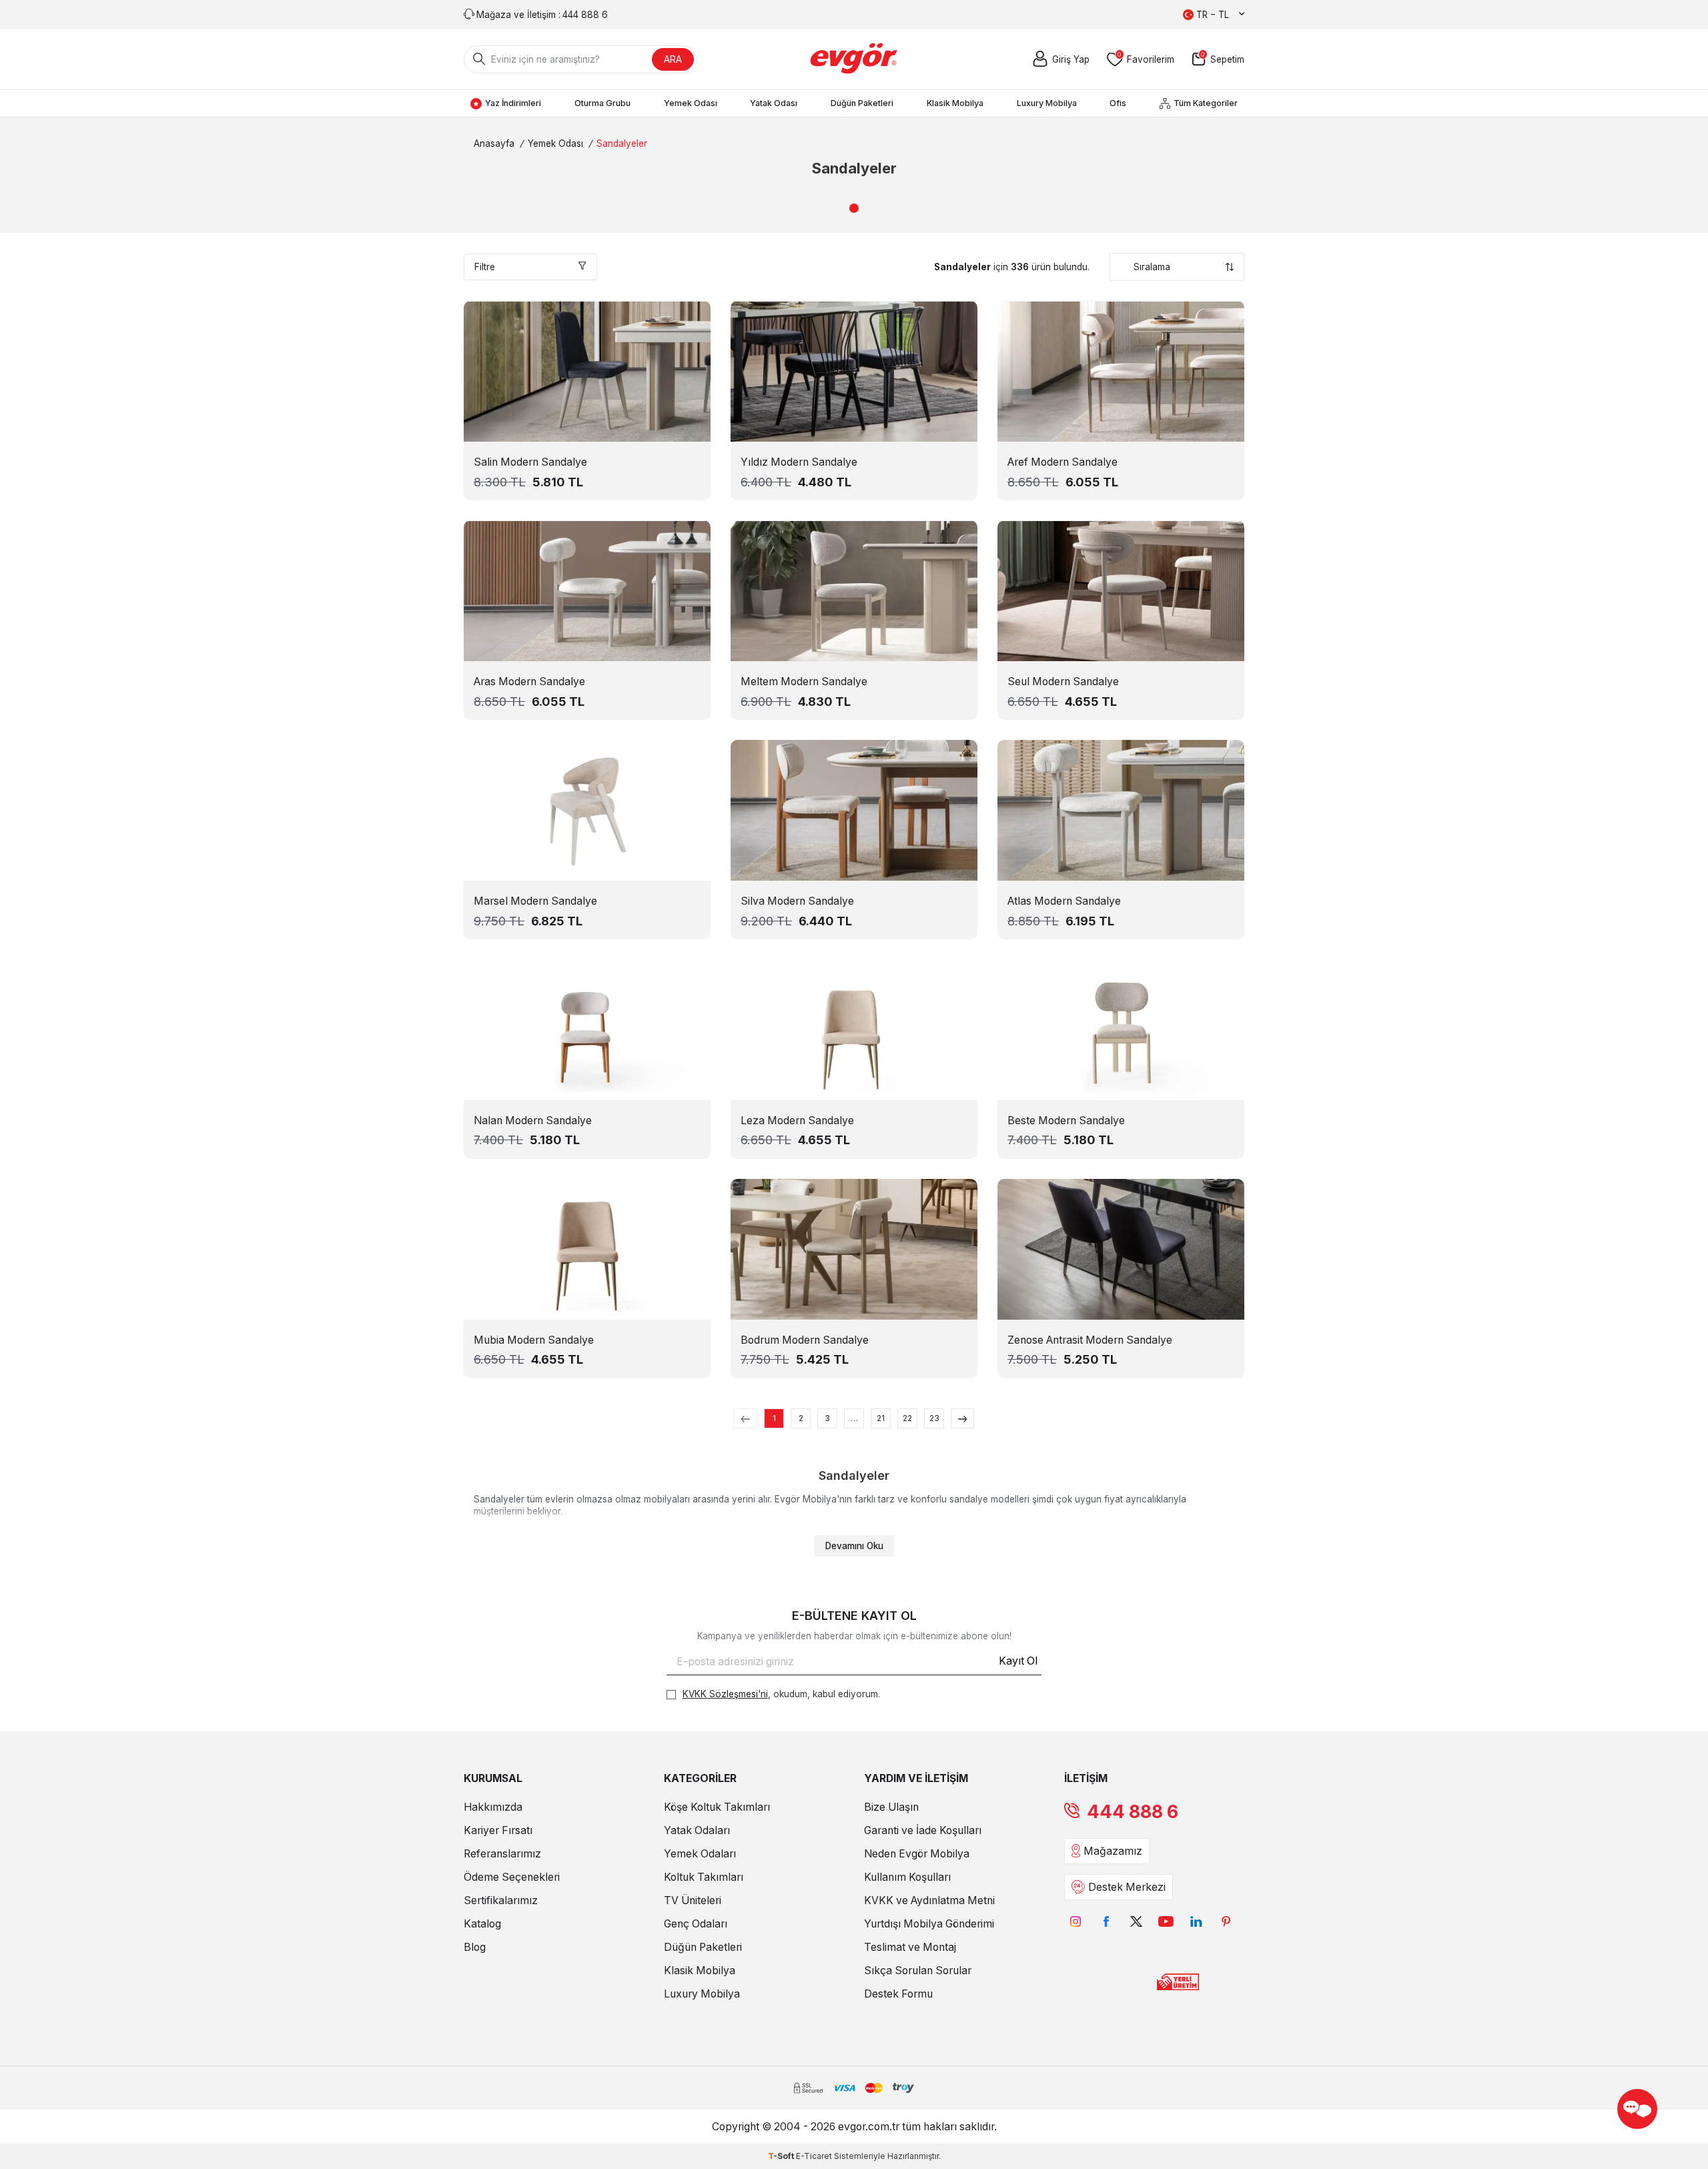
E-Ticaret (814, 2156)
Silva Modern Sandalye (797, 901)
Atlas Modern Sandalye (1064, 901)
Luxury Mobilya (1047, 103)
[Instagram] (1076, 1922)
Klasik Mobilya (955, 103)
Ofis (1118, 103)
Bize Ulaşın (891, 1807)
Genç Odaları (696, 1924)
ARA (673, 59)
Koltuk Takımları (704, 1877)
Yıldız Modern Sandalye (799, 462)
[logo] (854, 59)
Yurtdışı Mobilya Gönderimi (929, 1924)
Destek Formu (898, 1994)
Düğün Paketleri (862, 103)
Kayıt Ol (1018, 1661)
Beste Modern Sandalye (1066, 1121)
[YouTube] (1166, 1922)
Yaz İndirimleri (513, 103)
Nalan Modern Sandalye (533, 1121)
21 (881, 1418)
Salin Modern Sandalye (530, 462)
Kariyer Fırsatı (498, 1830)
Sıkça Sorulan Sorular (918, 1971)
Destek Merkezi (1127, 1887)
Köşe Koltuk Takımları (717, 1807)
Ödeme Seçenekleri (512, 1877)
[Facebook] (1106, 1922)
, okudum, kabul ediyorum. (781, 1694)
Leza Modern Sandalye (797, 1121)
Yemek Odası (691, 103)
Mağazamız (1113, 1851)
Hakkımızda (493, 1807)
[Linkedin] (1196, 1922)
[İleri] (962, 1418)
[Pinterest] (1226, 1922)
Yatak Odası (774, 103)
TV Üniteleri (693, 1900)
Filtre (485, 267)
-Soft (782, 2156)
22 (907, 1418)
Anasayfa (494, 143)
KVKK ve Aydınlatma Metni (929, 1900)
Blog (475, 1947)
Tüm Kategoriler (1206, 103)
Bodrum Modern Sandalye (805, 1340)
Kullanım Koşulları (907, 1877)
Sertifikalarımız (501, 1900)
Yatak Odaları (697, 1830)
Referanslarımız (502, 1854)
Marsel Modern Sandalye (535, 901)
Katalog (482, 1924)
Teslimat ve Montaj (910, 1947)
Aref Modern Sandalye (1062, 462)
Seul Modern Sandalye (1063, 682)
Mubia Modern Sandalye (534, 1340)
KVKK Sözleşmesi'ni (725, 1694)
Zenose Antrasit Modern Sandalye (1090, 1340)
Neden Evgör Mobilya (917, 1854)
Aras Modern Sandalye (529, 682)
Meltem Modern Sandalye (804, 682)
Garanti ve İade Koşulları (923, 1830)
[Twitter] (1136, 1922)
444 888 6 (1133, 1812)
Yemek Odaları (700, 1854)
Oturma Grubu (602, 103)
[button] (854, 208)
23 (934, 1418)
